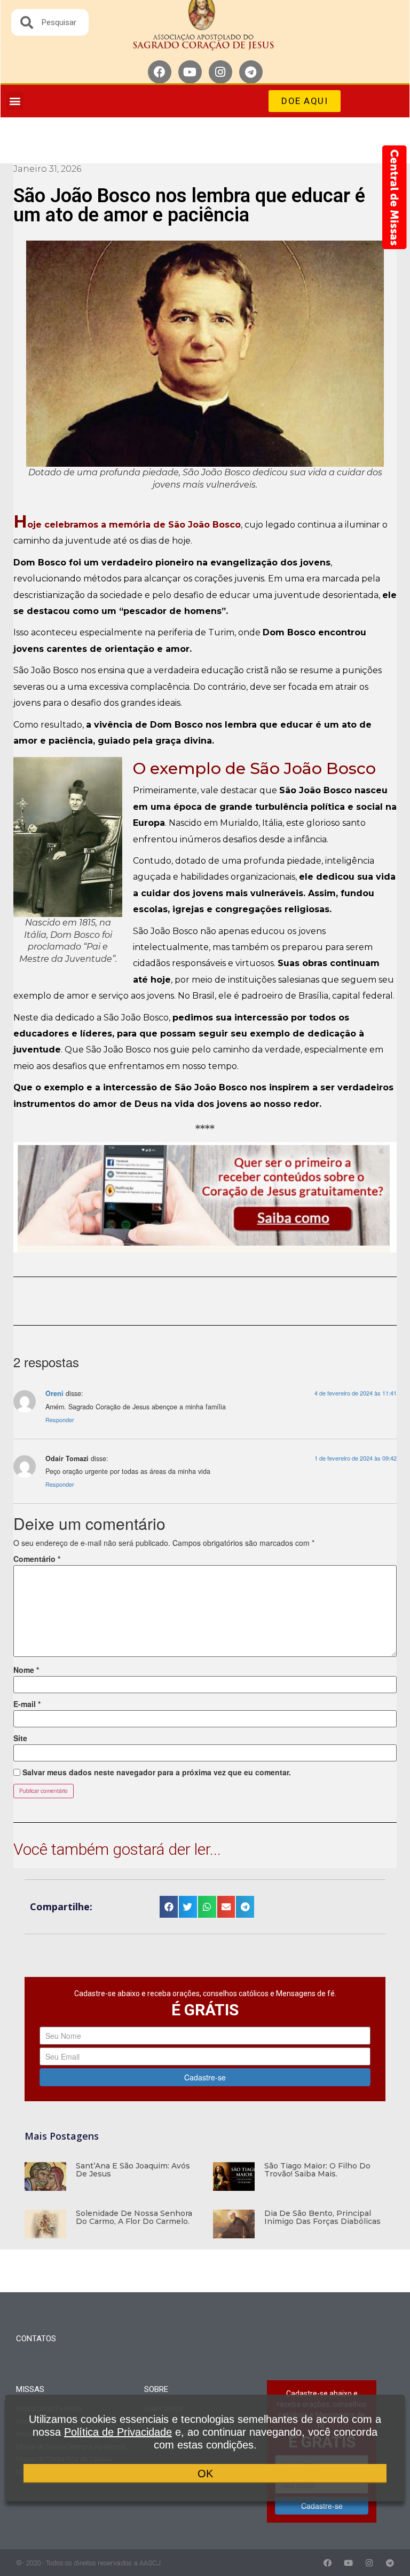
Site (20, 1738)
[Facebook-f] (328, 2563)
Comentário (37, 1559)
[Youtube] (190, 72)
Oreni (54, 1393)
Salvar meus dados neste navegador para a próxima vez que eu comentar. (157, 1772)
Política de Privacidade (118, 2432)
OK (205, 2474)
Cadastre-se (205, 2077)
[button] (15, 101)
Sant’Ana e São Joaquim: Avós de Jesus (133, 2170)
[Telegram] (251, 72)
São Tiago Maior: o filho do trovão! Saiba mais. (317, 2170)
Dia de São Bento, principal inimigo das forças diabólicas (322, 2217)
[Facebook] (160, 72)
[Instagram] (220, 72)
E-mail (27, 1704)
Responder (60, 1419)
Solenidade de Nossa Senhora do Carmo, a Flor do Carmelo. (134, 2217)
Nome (26, 1670)
